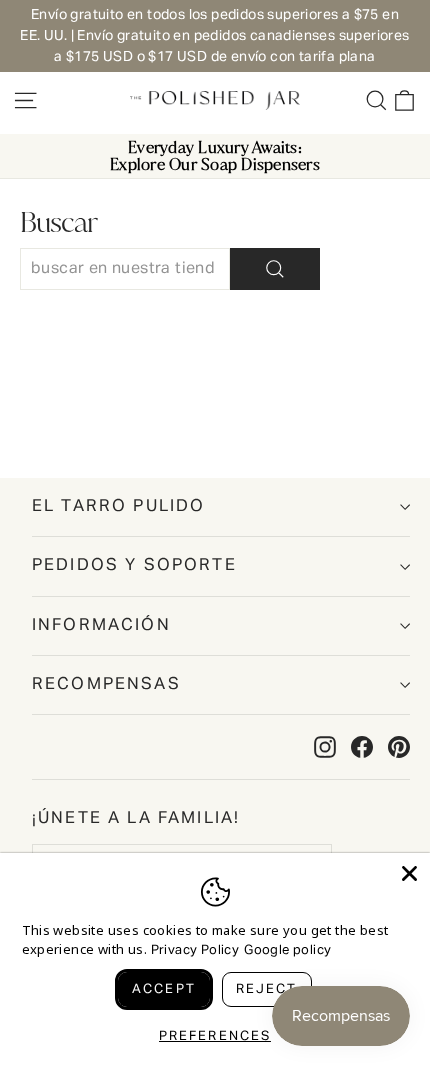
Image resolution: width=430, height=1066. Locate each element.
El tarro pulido (118, 506)
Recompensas (106, 684)
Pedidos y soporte (134, 565)
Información (101, 625)
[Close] (409, 873)
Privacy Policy (195, 950)
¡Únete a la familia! (136, 818)
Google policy (287, 950)
